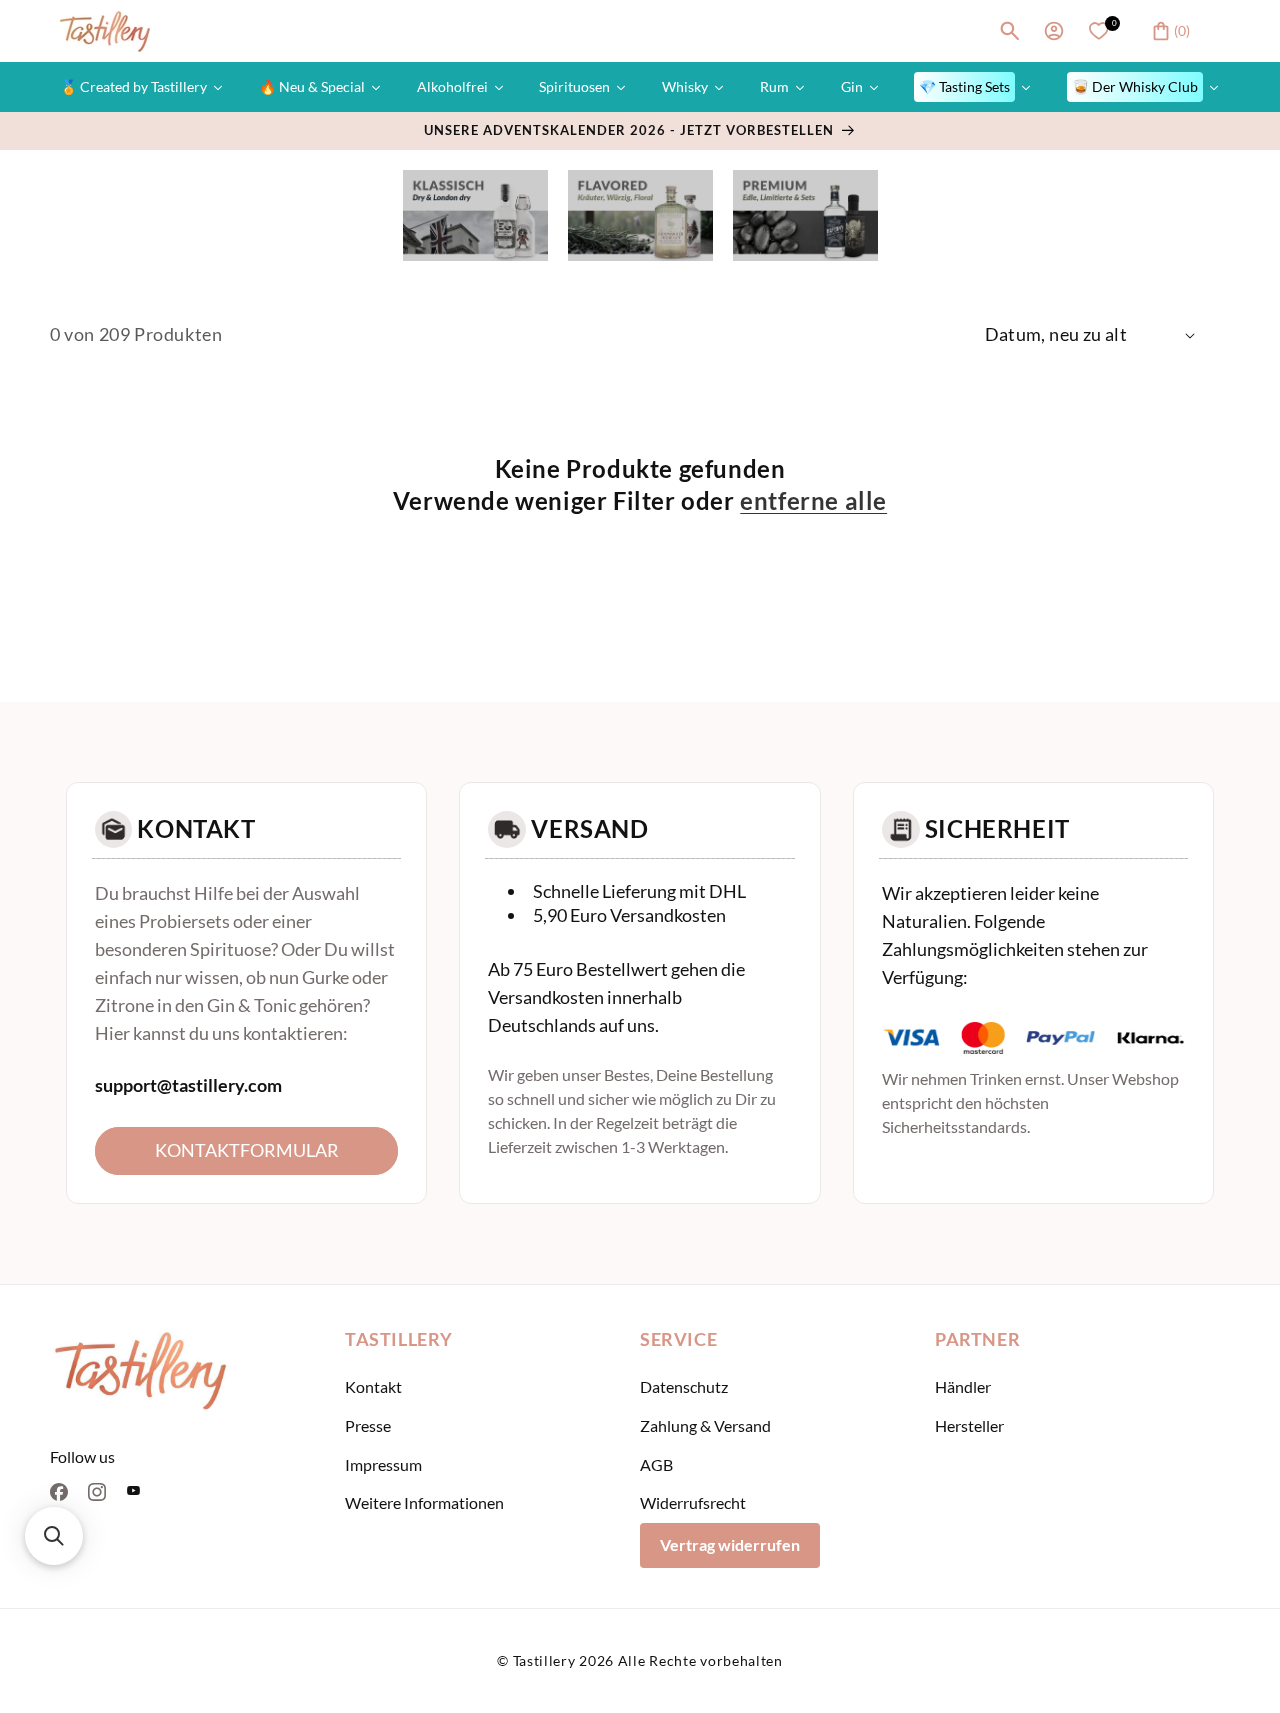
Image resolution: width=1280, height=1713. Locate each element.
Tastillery (544, 1660)
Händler (963, 1386)
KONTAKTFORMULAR (247, 1150)
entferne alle (813, 500)
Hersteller (969, 1425)
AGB (656, 1464)
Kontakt (373, 1386)
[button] (1010, 31)
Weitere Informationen (424, 1503)
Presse (368, 1425)
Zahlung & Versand (705, 1425)
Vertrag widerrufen (730, 1544)
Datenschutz (684, 1386)
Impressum (383, 1464)
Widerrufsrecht (693, 1503)
